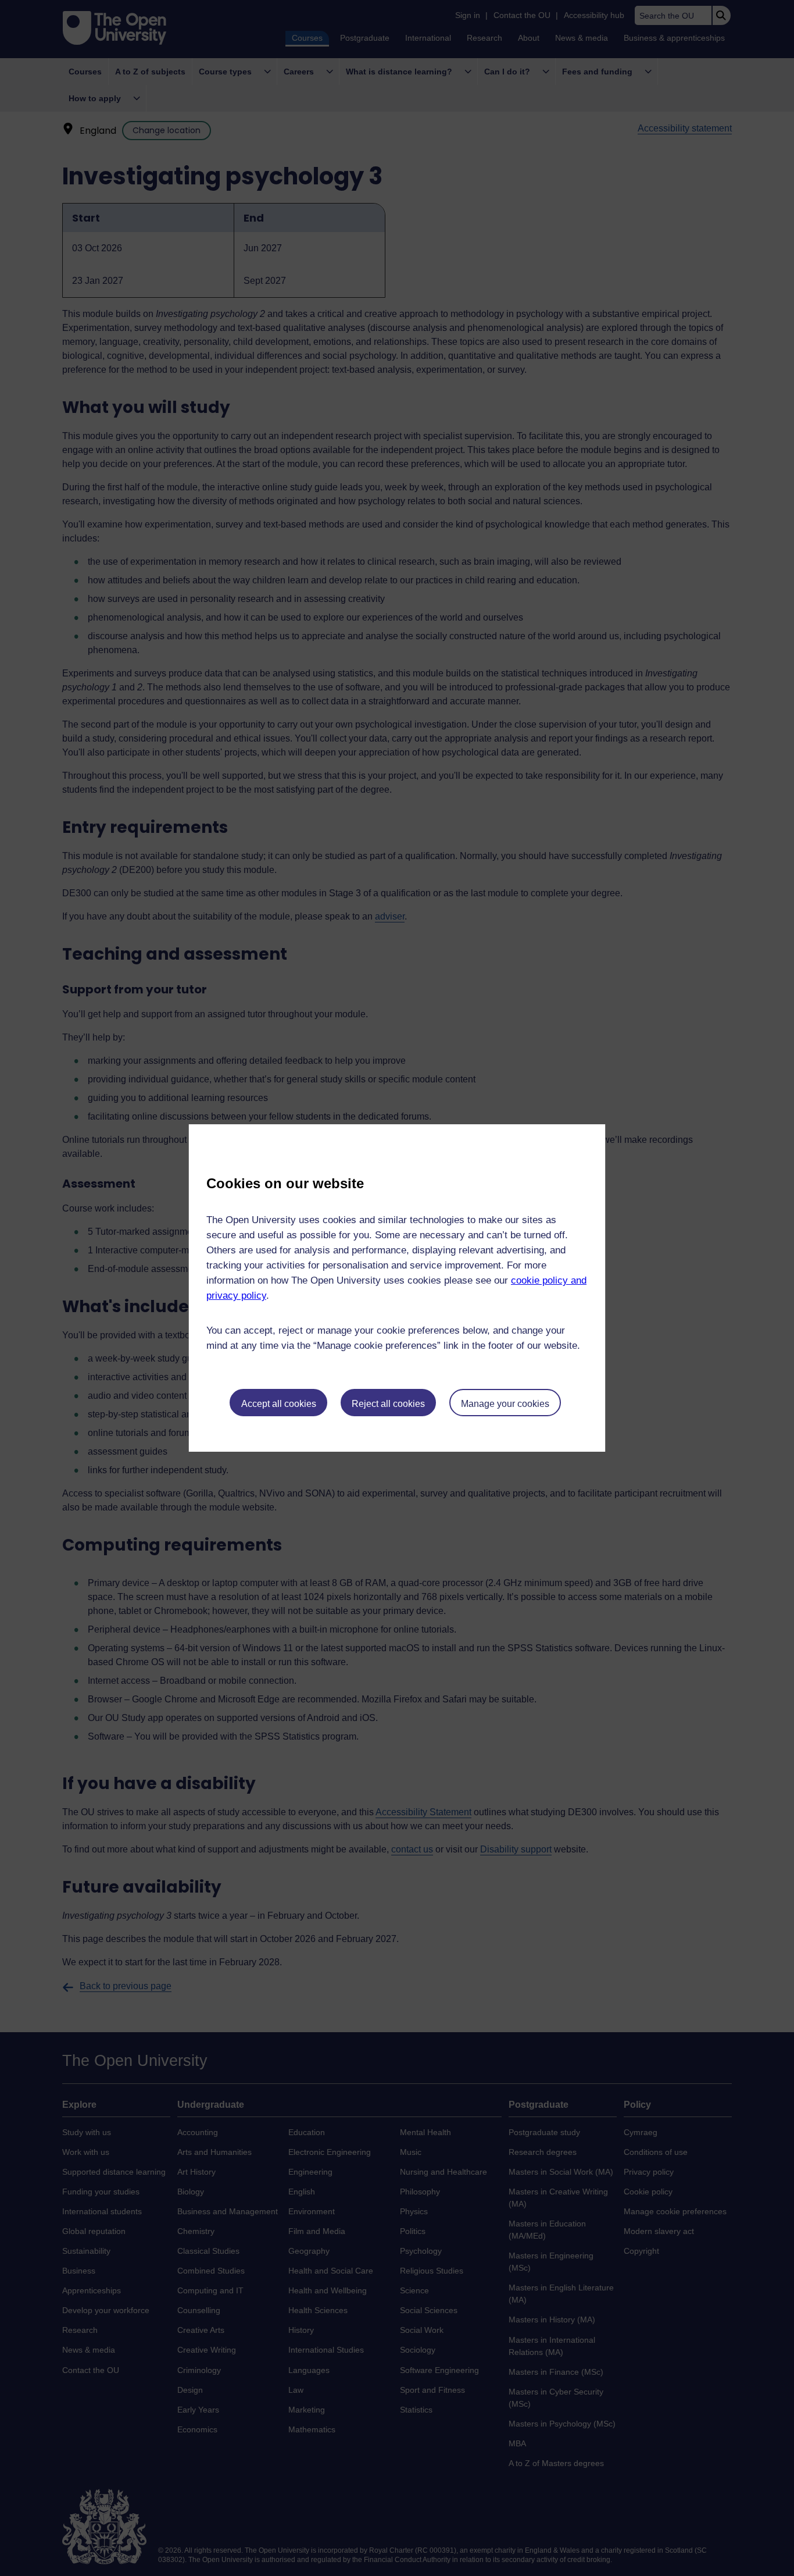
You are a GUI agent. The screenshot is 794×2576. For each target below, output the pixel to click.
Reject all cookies (388, 1404)
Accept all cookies (279, 1404)
